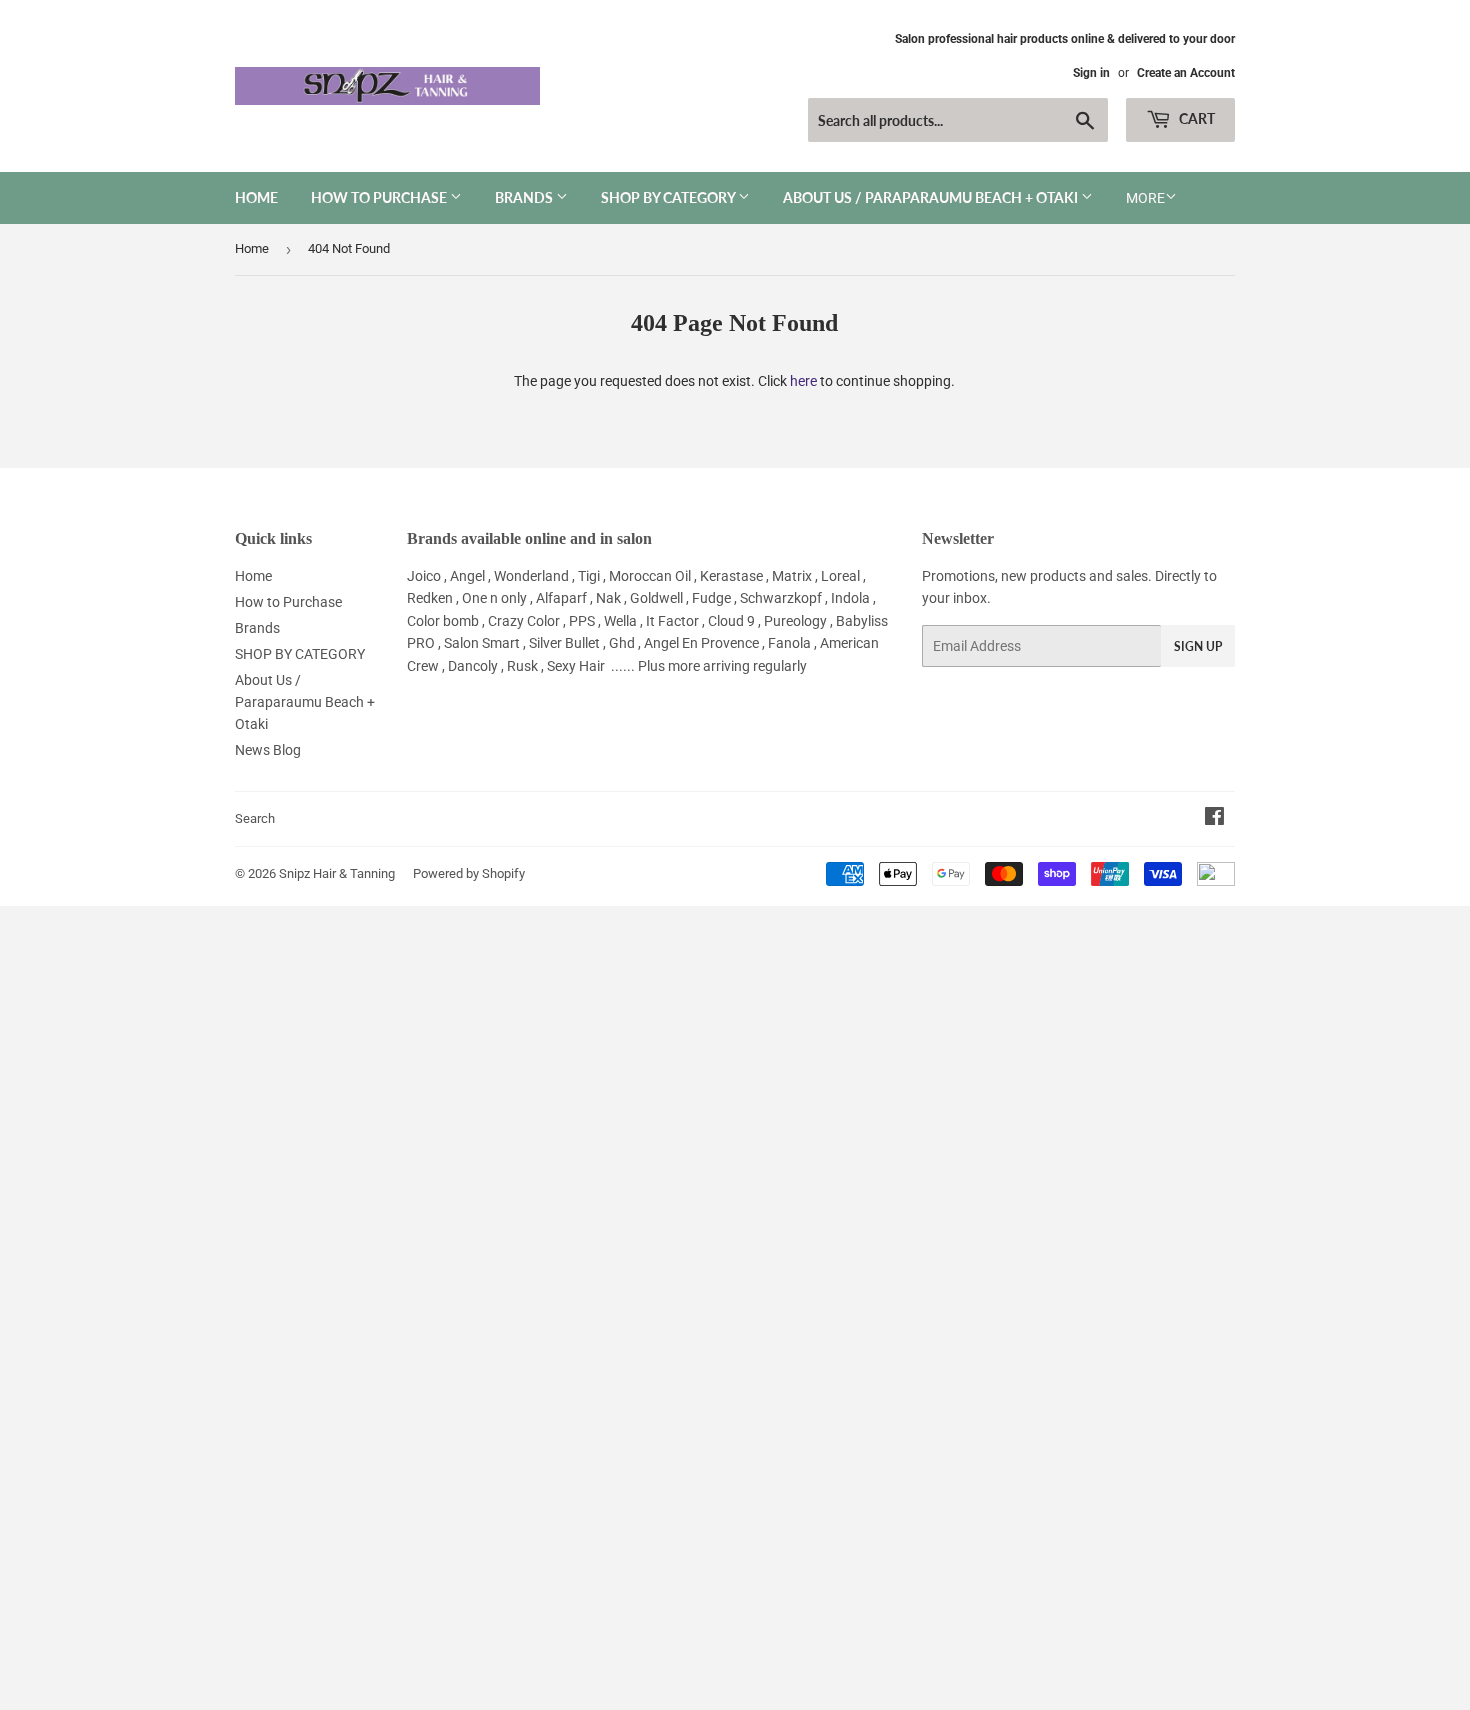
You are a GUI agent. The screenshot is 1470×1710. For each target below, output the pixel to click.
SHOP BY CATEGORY (669, 197)
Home (256, 197)
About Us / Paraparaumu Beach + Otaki (932, 197)
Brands (525, 197)
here (803, 381)
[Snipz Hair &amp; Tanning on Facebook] (1214, 819)
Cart (1195, 118)
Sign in (1091, 73)
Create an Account (1186, 73)
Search (255, 818)
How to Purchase (380, 197)
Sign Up (1198, 646)
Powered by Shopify (469, 873)
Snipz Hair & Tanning (337, 873)
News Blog (268, 750)
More (1145, 198)
